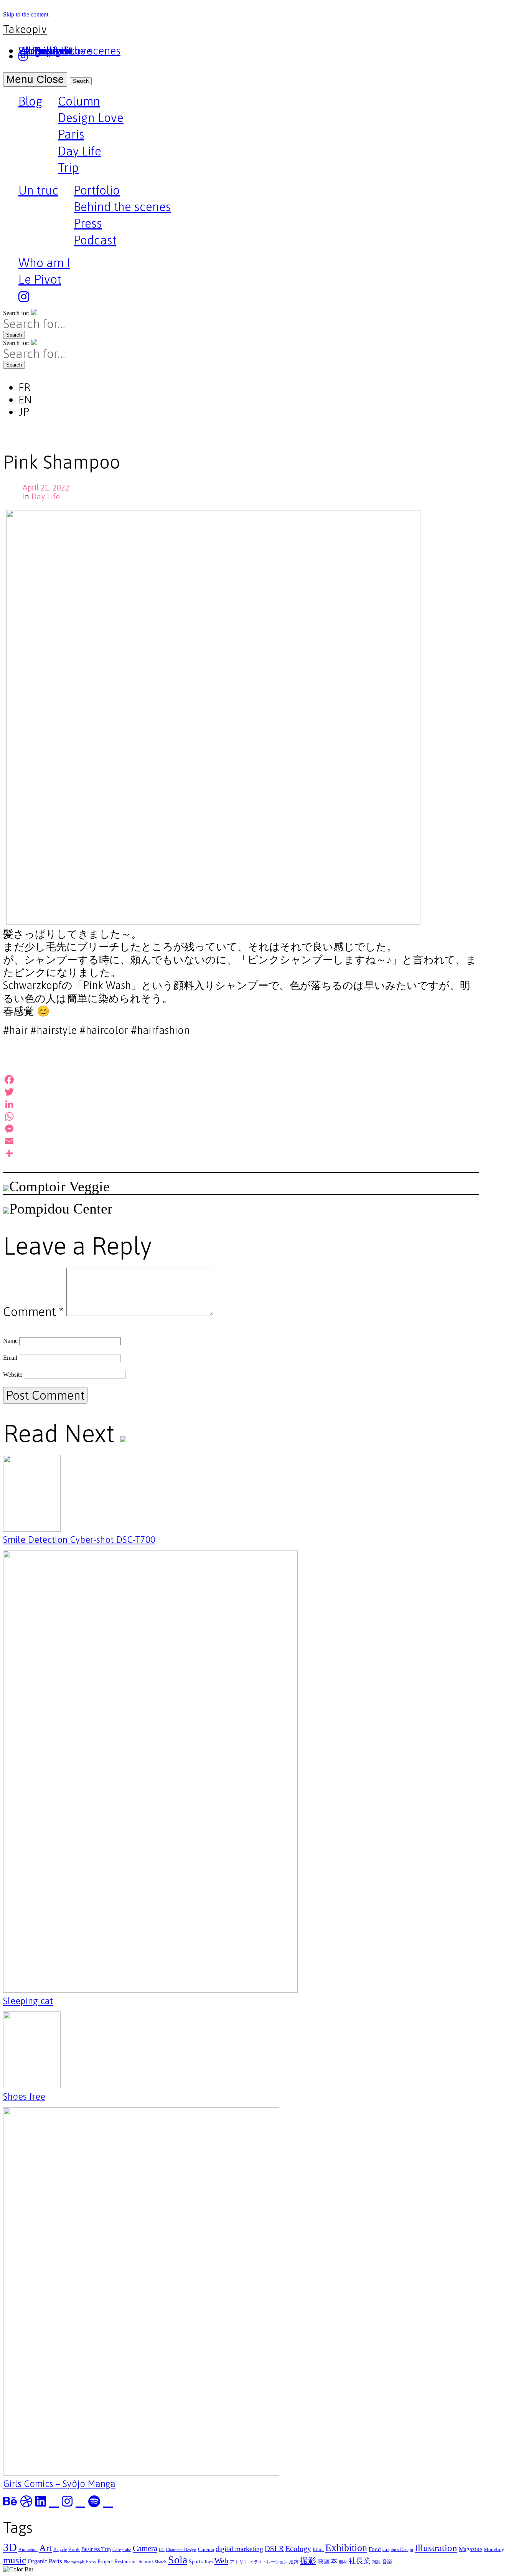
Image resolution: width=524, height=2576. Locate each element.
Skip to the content (26, 14)
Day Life (80, 151)
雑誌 (376, 2562)
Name (10, 1341)
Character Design (181, 2550)
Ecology (298, 2548)
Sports (196, 2561)
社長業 (360, 2561)
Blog (30, 102)
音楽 (387, 2562)
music (15, 2560)
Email (10, 1358)
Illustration (436, 2548)
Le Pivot (40, 279)
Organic (37, 2561)
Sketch (161, 2562)
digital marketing (239, 2549)
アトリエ (239, 2562)
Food (375, 2549)
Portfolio (97, 190)
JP (24, 412)
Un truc (38, 191)
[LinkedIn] (241, 1104)
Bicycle (60, 2550)
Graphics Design (398, 2550)
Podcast (95, 240)
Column (79, 101)
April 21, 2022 (46, 488)
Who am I (44, 263)
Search (81, 81)
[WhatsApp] (241, 1116)
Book (74, 2549)
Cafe (117, 2550)
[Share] (241, 1153)
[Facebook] (241, 1080)
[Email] (241, 1141)
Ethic (318, 2549)
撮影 (308, 2561)
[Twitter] (241, 1092)
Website (13, 1375)
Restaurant (126, 2561)
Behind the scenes (122, 207)
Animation (28, 2550)
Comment (33, 1312)
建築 (294, 2562)
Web (221, 2561)
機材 (343, 2562)
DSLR (274, 2549)
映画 (323, 2561)
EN (25, 400)
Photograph (74, 2562)
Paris (71, 134)
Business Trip (96, 2549)
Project (105, 2561)
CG (162, 2550)
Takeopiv (25, 29)
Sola (178, 2560)
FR (24, 387)
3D (10, 2547)
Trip (68, 168)
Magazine (470, 2549)
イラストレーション (269, 2562)
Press (88, 223)
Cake (127, 2550)
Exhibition (346, 2548)
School (146, 2562)
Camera (145, 2548)
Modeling (494, 2549)
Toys (208, 2562)
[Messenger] (241, 1129)
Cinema (206, 2549)
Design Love (91, 118)
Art (45, 2548)
